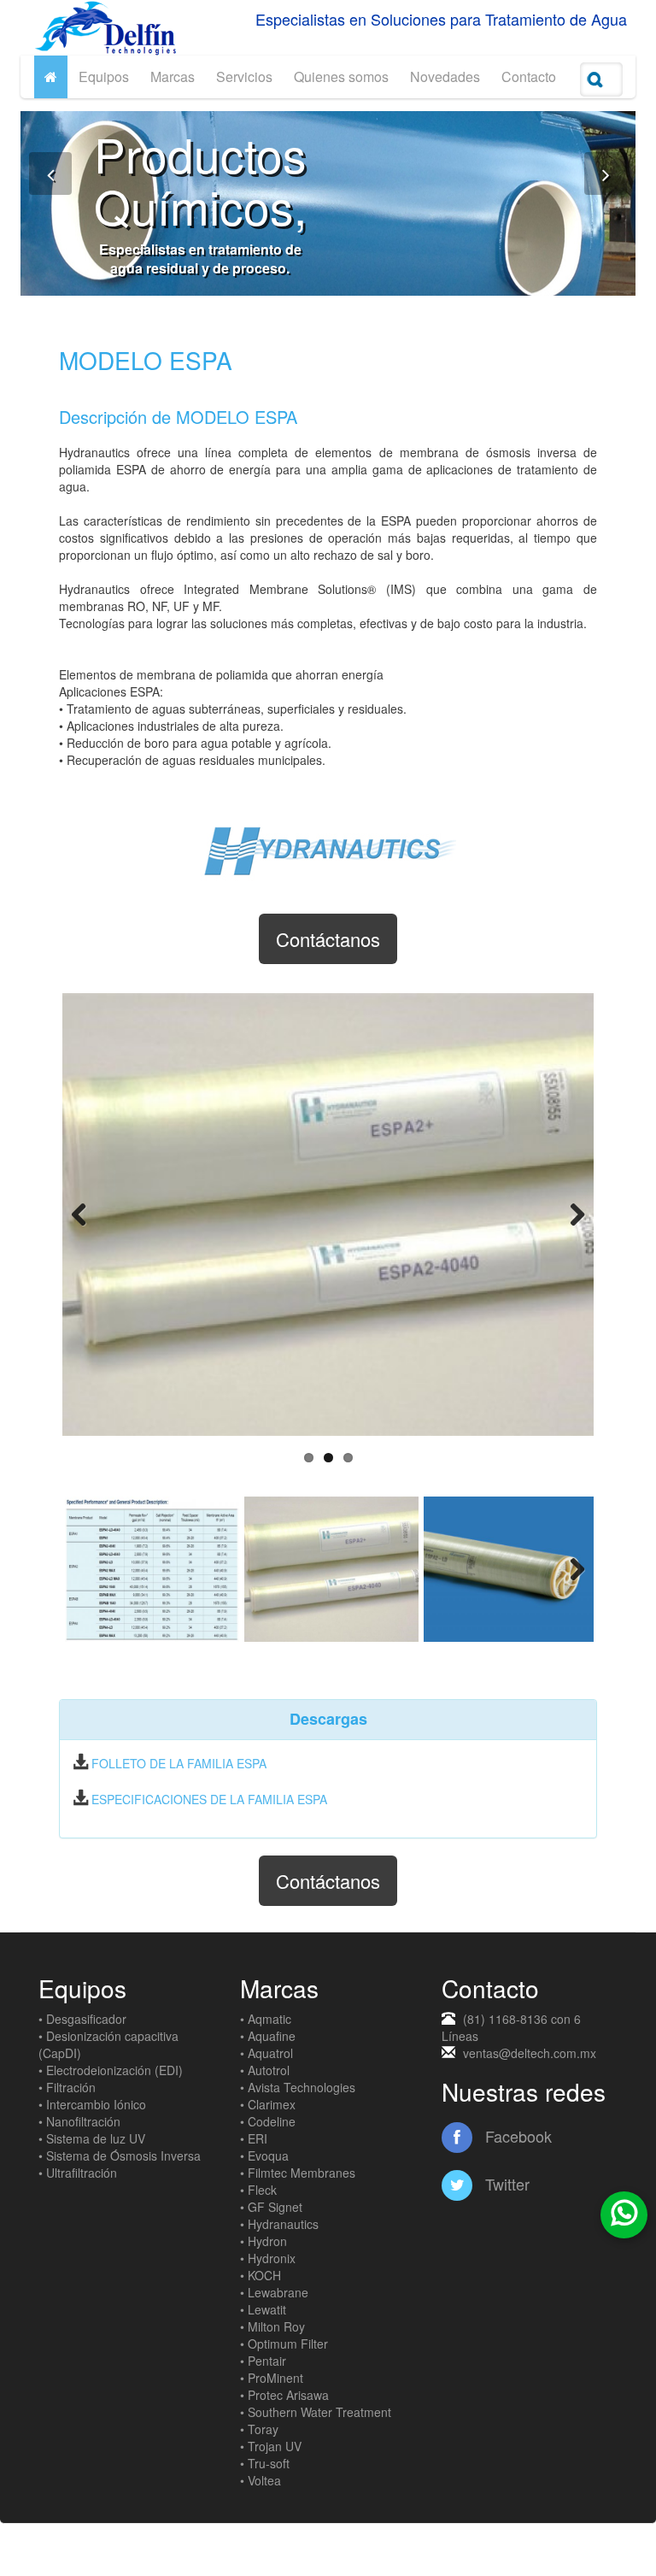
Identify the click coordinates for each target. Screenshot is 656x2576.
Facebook (516, 2136)
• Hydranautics (279, 2224)
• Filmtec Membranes (298, 2173)
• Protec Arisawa (284, 2395)
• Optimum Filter (284, 2344)
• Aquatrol (266, 2053)
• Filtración (67, 2087)
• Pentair (263, 2361)
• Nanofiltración (79, 2121)
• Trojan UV (271, 2446)
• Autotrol (265, 2070)
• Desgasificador (82, 2019)
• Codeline (268, 2121)
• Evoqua (264, 2155)
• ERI (254, 2138)
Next (568, 1214)
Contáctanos (328, 939)
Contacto (529, 76)
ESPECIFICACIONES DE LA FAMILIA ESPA (209, 1799)
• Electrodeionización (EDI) (111, 2070)
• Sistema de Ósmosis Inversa (120, 2155)
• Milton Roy (272, 2326)
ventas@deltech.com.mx (530, 2053)
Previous (88, 1214)
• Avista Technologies (298, 2087)
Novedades (445, 76)
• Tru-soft (265, 2463)
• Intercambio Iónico (92, 2104)
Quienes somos (341, 76)
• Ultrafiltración (78, 2173)
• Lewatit (263, 2309)
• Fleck (258, 2190)
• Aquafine (268, 2036)
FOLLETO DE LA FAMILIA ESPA (179, 1763)
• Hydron (264, 2241)
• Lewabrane (274, 2292)
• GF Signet (271, 2207)
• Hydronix (268, 2258)
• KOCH (261, 2275)
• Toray (259, 2429)
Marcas (173, 76)
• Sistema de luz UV (92, 2138)
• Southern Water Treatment (316, 2412)
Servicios (244, 76)
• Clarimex (268, 2104)
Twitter (505, 2184)
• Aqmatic (266, 2019)
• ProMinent (272, 2378)
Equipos (104, 76)
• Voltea (261, 2480)
